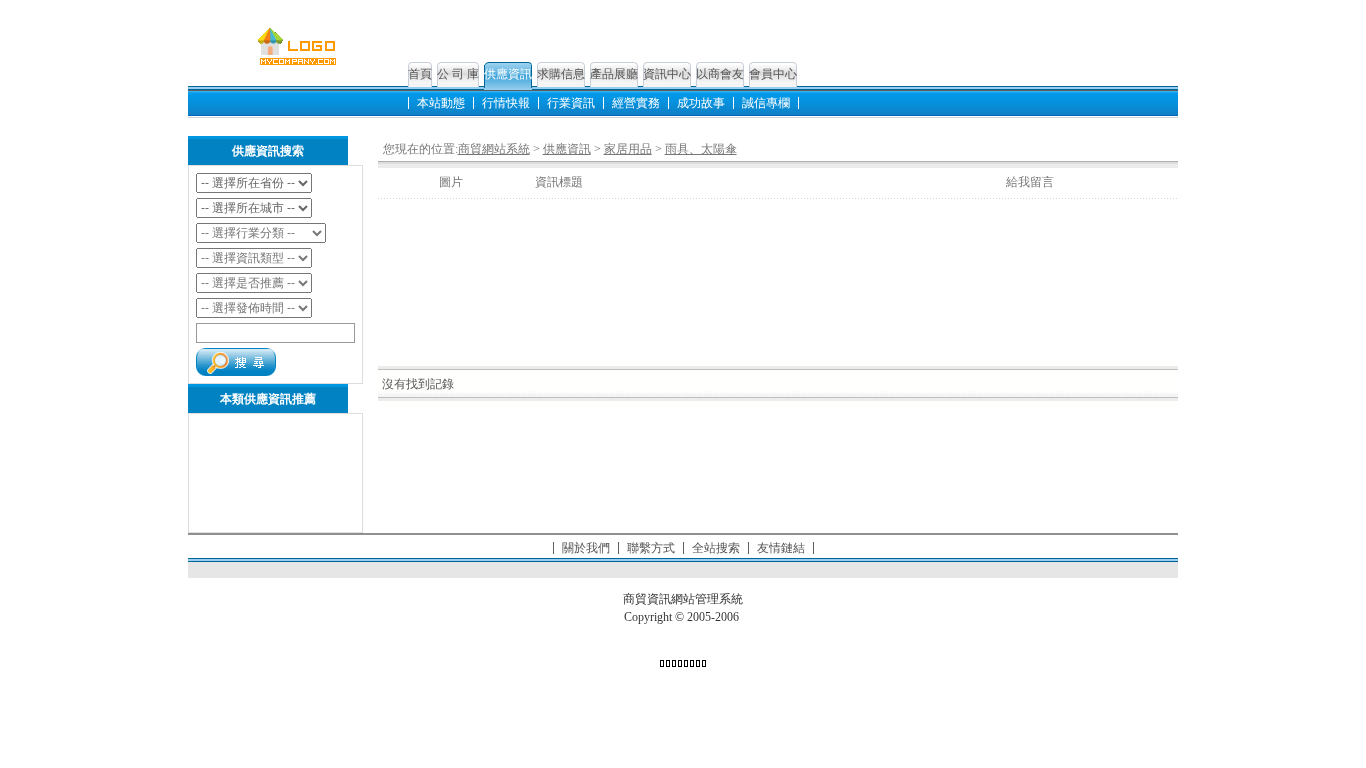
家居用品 (628, 149)
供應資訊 (508, 74)
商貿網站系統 (494, 149)
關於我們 (586, 548)
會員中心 (773, 74)
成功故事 (701, 103)
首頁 (420, 74)
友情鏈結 (781, 548)
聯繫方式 (651, 548)
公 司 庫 (458, 74)
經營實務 (636, 103)
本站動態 (441, 103)
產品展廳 (614, 74)
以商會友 (720, 74)
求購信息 (561, 74)
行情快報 (506, 103)
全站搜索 (716, 548)
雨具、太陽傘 (701, 149)
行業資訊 (571, 103)
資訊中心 (667, 74)
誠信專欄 (766, 103)
